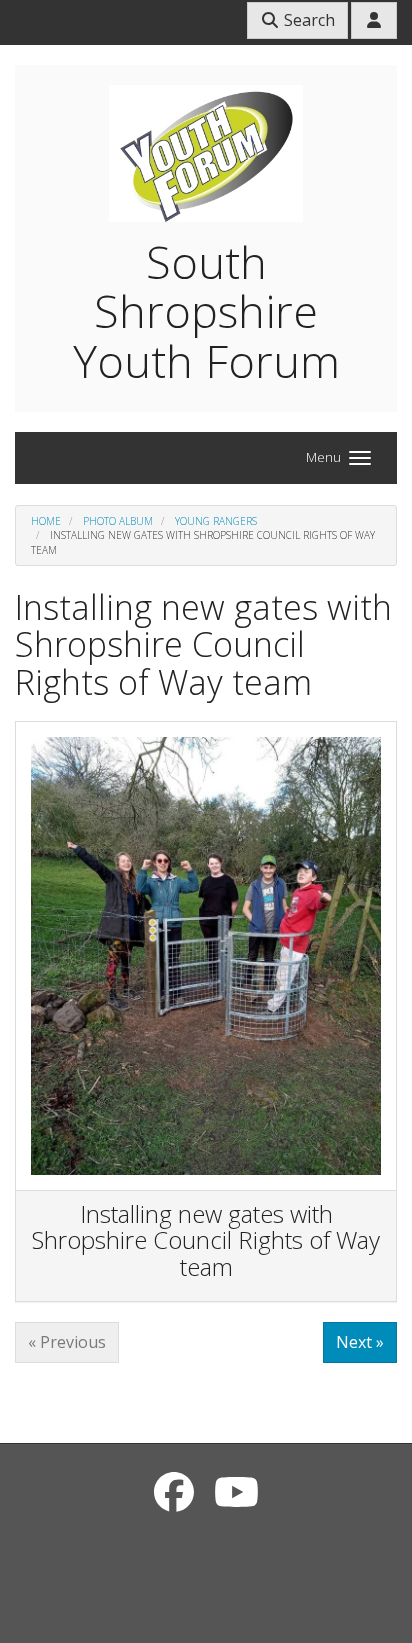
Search (307, 20)
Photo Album (118, 521)
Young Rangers (216, 521)
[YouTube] (236, 1491)
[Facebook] (174, 1491)
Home (46, 521)
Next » (360, 1342)
